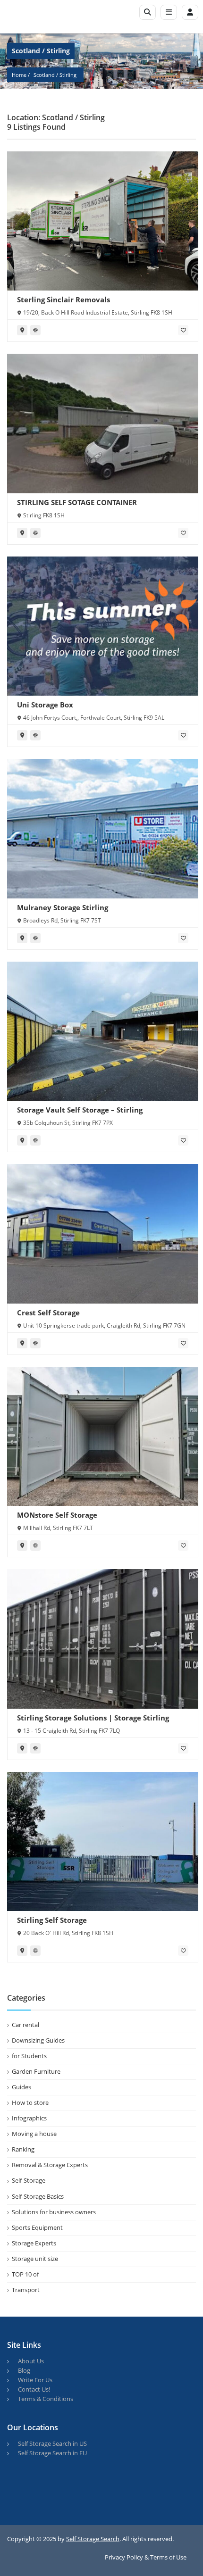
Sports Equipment (37, 2227)
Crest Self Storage (48, 1313)
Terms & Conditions (46, 2399)
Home (19, 75)
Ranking (23, 2149)
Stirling (68, 75)
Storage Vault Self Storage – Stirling (80, 1110)
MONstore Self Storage (57, 1515)
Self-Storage (29, 2180)
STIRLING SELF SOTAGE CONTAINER (77, 502)
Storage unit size (35, 2259)
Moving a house (34, 2134)
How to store (30, 2102)
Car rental (25, 2025)
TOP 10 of (25, 2274)
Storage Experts (34, 2243)
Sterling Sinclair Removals (63, 299)
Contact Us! (34, 2389)
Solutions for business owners (54, 2212)
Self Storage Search (93, 2539)
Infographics (29, 2118)
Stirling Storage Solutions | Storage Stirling (93, 1718)
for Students (29, 2056)
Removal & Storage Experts (50, 2165)
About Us (31, 2361)
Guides (21, 2087)
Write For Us (35, 2380)
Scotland (44, 75)
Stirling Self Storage (52, 1920)
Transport (26, 2290)
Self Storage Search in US (52, 2443)
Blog (24, 2370)
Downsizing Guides (38, 2040)
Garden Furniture (36, 2071)
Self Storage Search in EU (52, 2453)
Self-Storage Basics (38, 2196)
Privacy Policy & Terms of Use (146, 2557)
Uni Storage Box (45, 705)
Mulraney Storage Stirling (63, 907)
